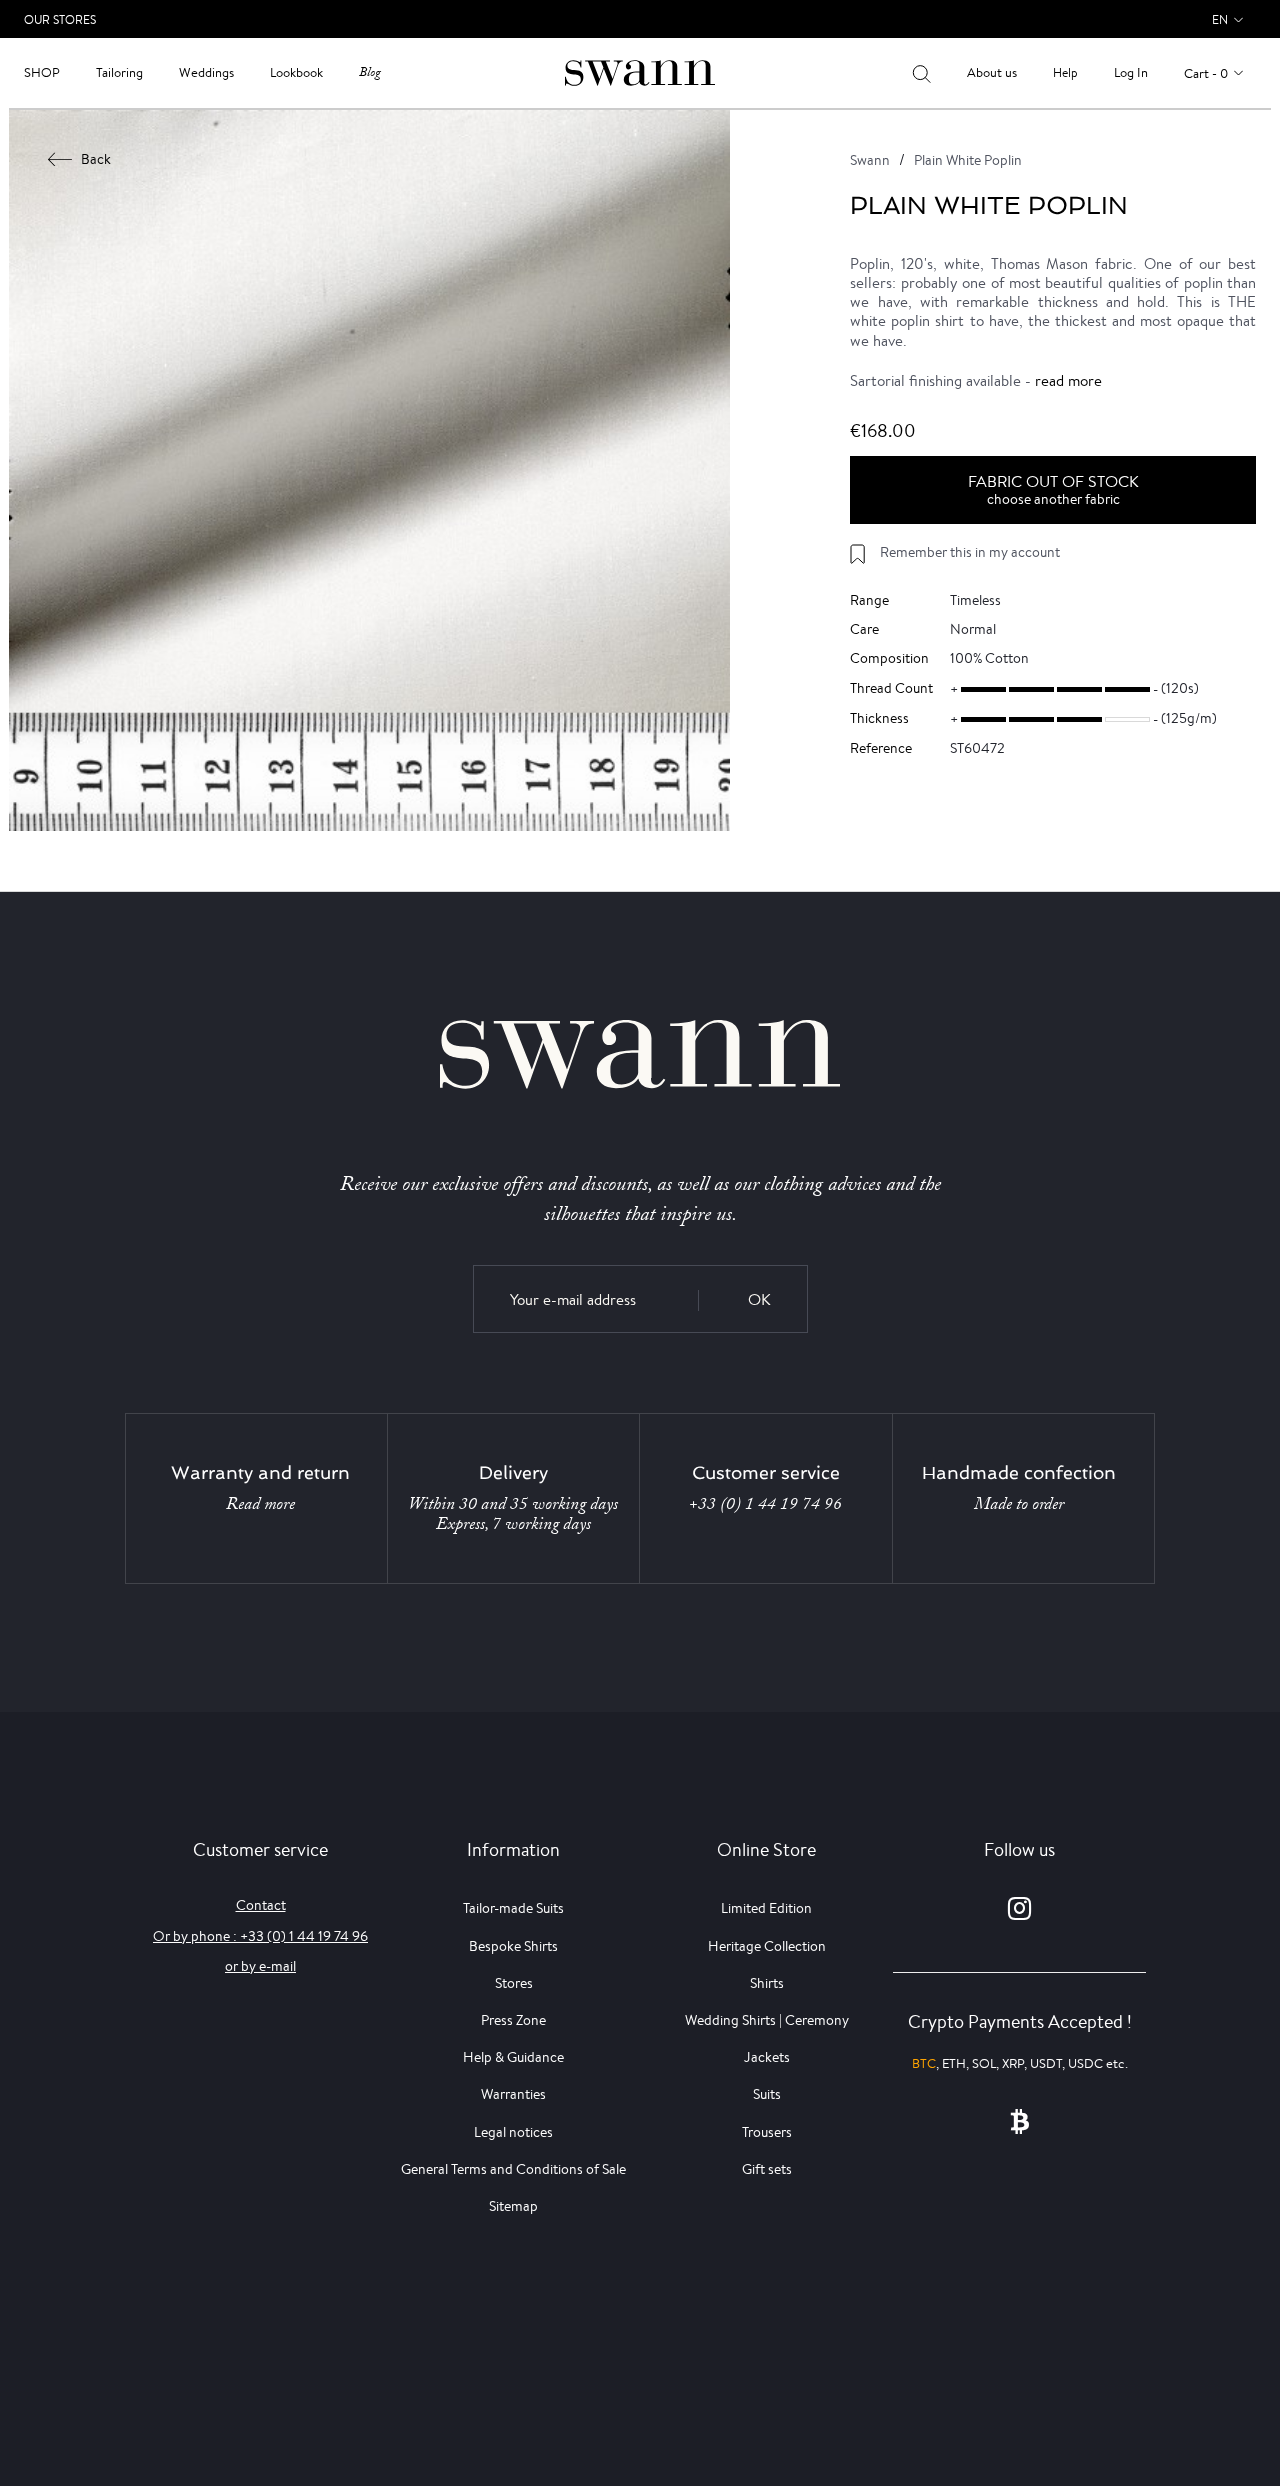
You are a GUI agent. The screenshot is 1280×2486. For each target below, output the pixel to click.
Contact (261, 1905)
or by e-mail (260, 1966)
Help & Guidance (513, 2057)
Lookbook (296, 72)
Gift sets (767, 2169)
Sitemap (513, 2206)
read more (1068, 380)
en (1220, 19)
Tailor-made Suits (513, 1908)
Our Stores (60, 19)
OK (759, 1299)
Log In (1131, 72)
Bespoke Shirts (513, 1946)
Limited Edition (766, 1908)
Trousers (767, 2132)
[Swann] (640, 71)
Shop (42, 72)
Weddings (206, 72)
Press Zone (513, 2020)
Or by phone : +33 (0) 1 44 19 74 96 (260, 1936)
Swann (870, 160)
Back (96, 159)
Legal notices (513, 2132)
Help (1065, 72)
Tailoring (119, 72)
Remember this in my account (970, 552)
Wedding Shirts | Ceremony (767, 2020)
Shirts (767, 1983)
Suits (767, 2094)
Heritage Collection (767, 1946)
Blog (370, 72)
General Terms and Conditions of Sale (513, 2169)
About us (992, 72)
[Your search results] (921, 73)
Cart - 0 (1206, 73)
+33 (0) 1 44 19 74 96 (765, 1504)
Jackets (767, 2057)
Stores (514, 1983)
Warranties (513, 2094)
